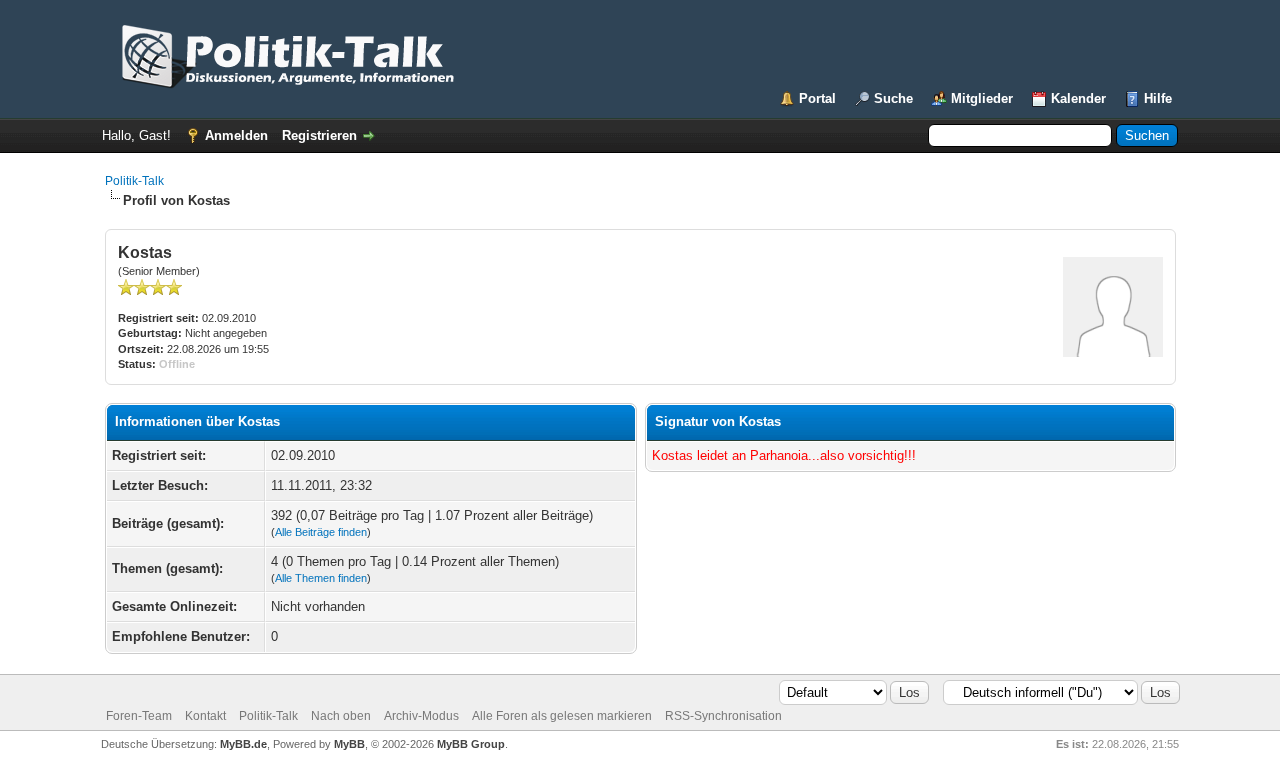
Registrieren (319, 135)
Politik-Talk (134, 181)
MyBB (349, 744)
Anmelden (236, 135)
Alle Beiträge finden (321, 532)
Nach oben (341, 716)
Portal (817, 98)
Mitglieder (982, 98)
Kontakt (205, 716)
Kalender (1078, 98)
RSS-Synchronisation (723, 716)
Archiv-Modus (421, 716)
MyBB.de (243, 744)
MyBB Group (471, 744)
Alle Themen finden (321, 578)
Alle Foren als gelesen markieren (562, 716)
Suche (893, 98)
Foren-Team (139, 716)
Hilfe (1158, 98)
